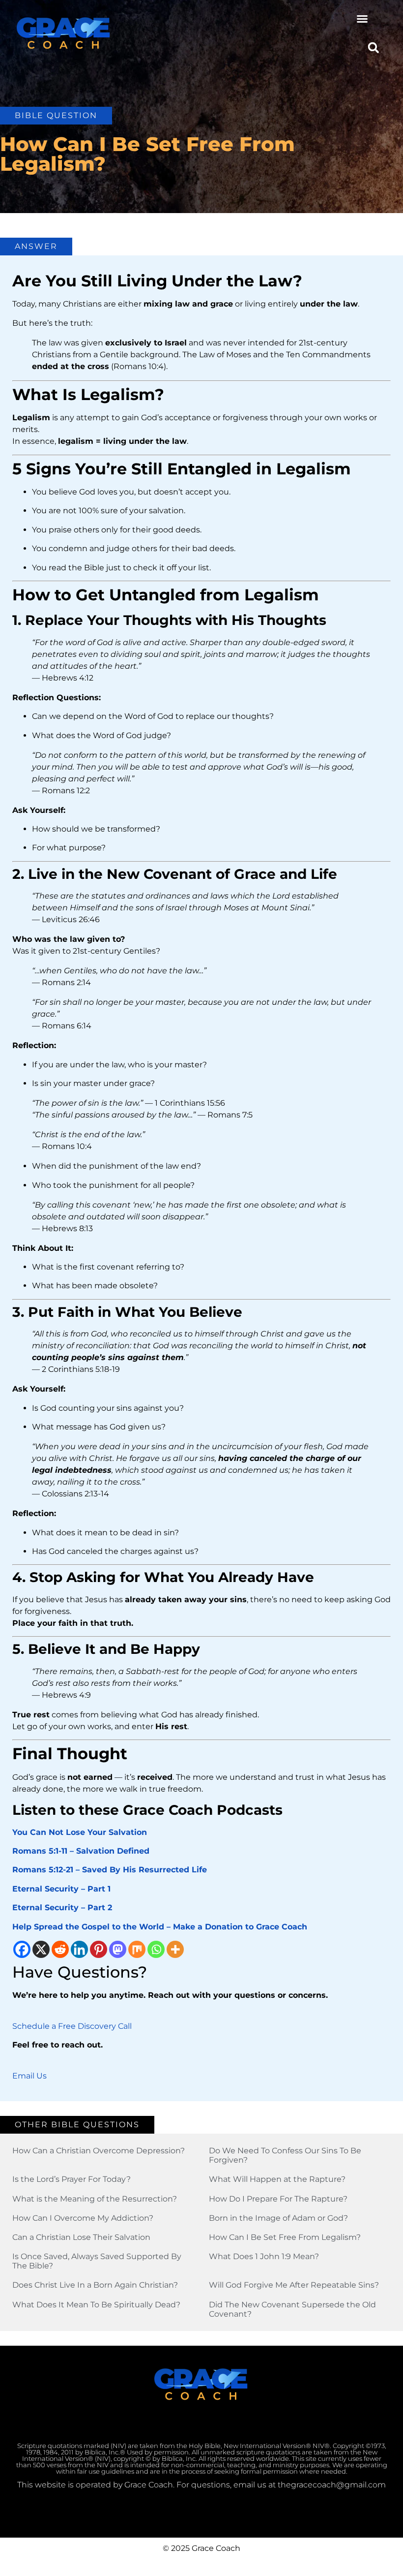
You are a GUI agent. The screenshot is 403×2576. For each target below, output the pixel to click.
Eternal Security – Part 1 (61, 1889)
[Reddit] (60, 1949)
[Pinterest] (99, 1949)
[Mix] (137, 1949)
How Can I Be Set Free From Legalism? (285, 2237)
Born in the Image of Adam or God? (278, 2218)
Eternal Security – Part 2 (62, 1908)
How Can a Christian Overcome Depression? (99, 2151)
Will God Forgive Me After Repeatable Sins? (294, 2285)
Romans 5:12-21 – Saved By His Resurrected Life (110, 1870)
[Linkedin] (79, 1949)
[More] (175, 1949)
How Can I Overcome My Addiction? (83, 2218)
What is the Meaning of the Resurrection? (95, 2199)
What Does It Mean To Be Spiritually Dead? (96, 2305)
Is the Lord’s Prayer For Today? (72, 2179)
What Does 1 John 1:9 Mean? (264, 2256)
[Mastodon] (118, 1949)
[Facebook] (22, 1949)
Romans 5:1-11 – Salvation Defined (81, 1851)
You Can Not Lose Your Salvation (80, 1832)
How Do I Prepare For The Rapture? (278, 2199)
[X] (41, 1949)
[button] (362, 19)
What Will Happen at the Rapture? (277, 2179)
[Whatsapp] (156, 1949)
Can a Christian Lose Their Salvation (81, 2237)
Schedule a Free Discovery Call (72, 2026)
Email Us (29, 2076)
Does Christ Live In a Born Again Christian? (95, 2285)
